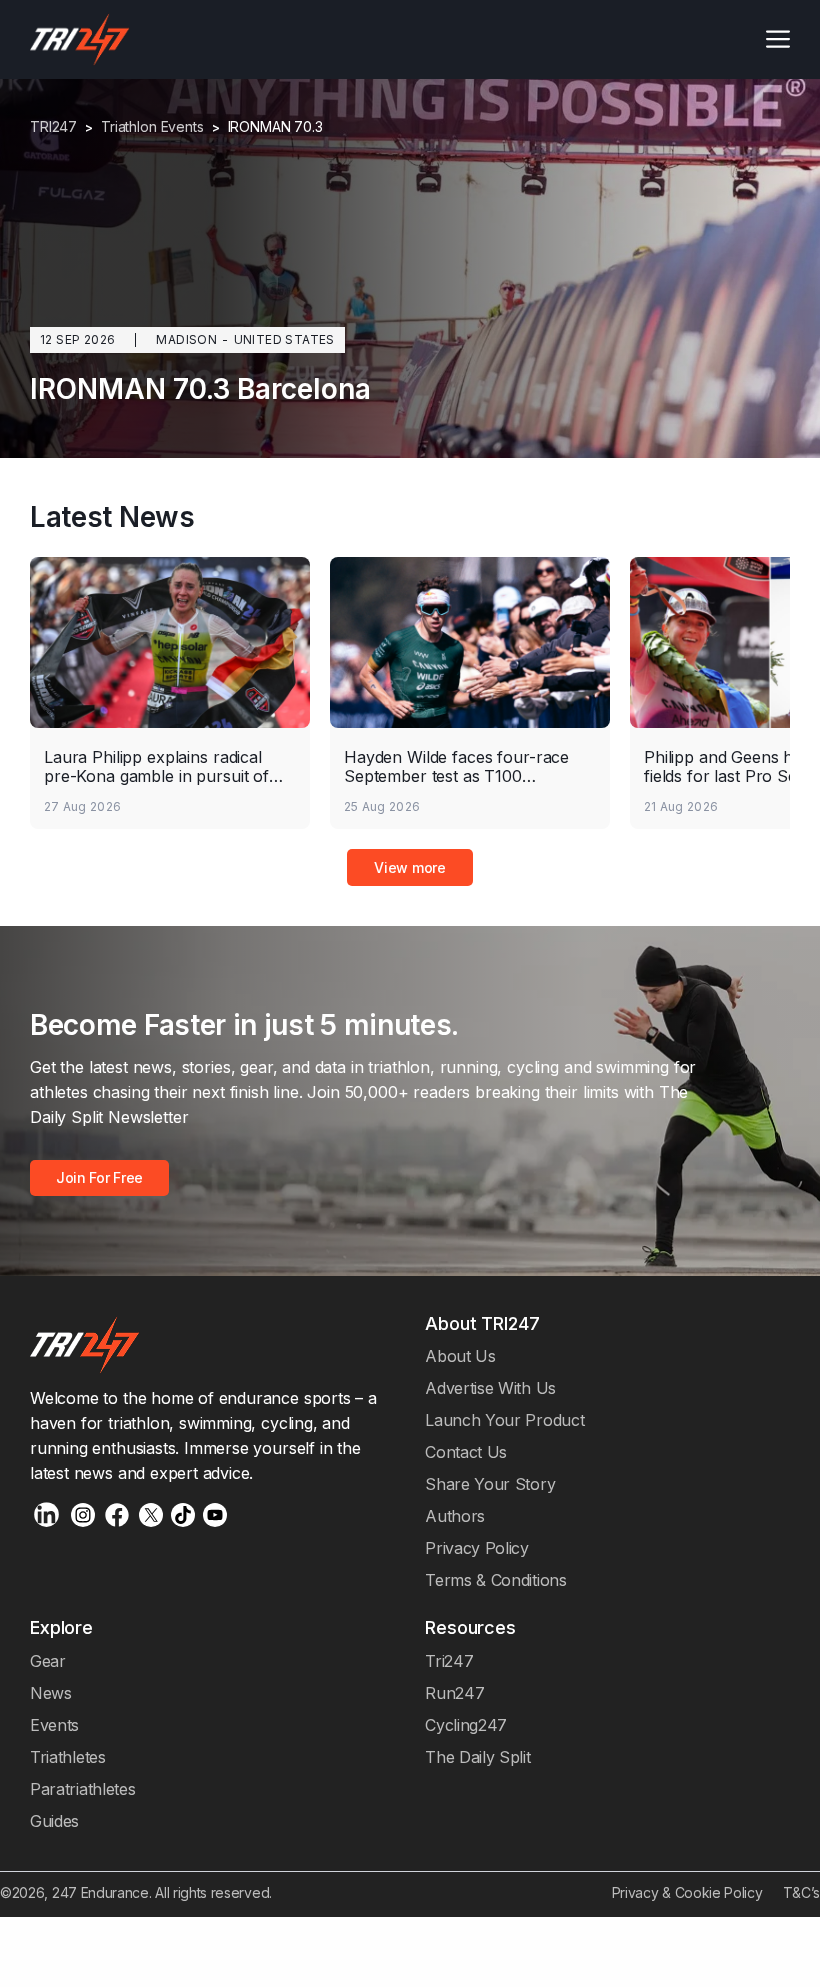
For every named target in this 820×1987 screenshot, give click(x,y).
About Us (460, 1356)
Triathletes (68, 1757)
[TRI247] (80, 39)
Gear (48, 1661)
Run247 (454, 1693)
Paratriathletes (82, 1789)
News (51, 1693)
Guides (54, 1821)
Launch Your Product (504, 1420)
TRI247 (53, 127)
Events (54, 1725)
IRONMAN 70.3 (275, 127)
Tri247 (449, 1661)
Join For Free (99, 1177)
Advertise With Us (490, 1388)
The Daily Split (477, 1757)
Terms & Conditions (495, 1580)
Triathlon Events (152, 127)
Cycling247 (466, 1725)
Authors (455, 1516)
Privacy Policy (477, 1548)
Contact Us (466, 1452)
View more (409, 867)
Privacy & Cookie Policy (687, 1892)
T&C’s (801, 1892)
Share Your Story (490, 1484)
